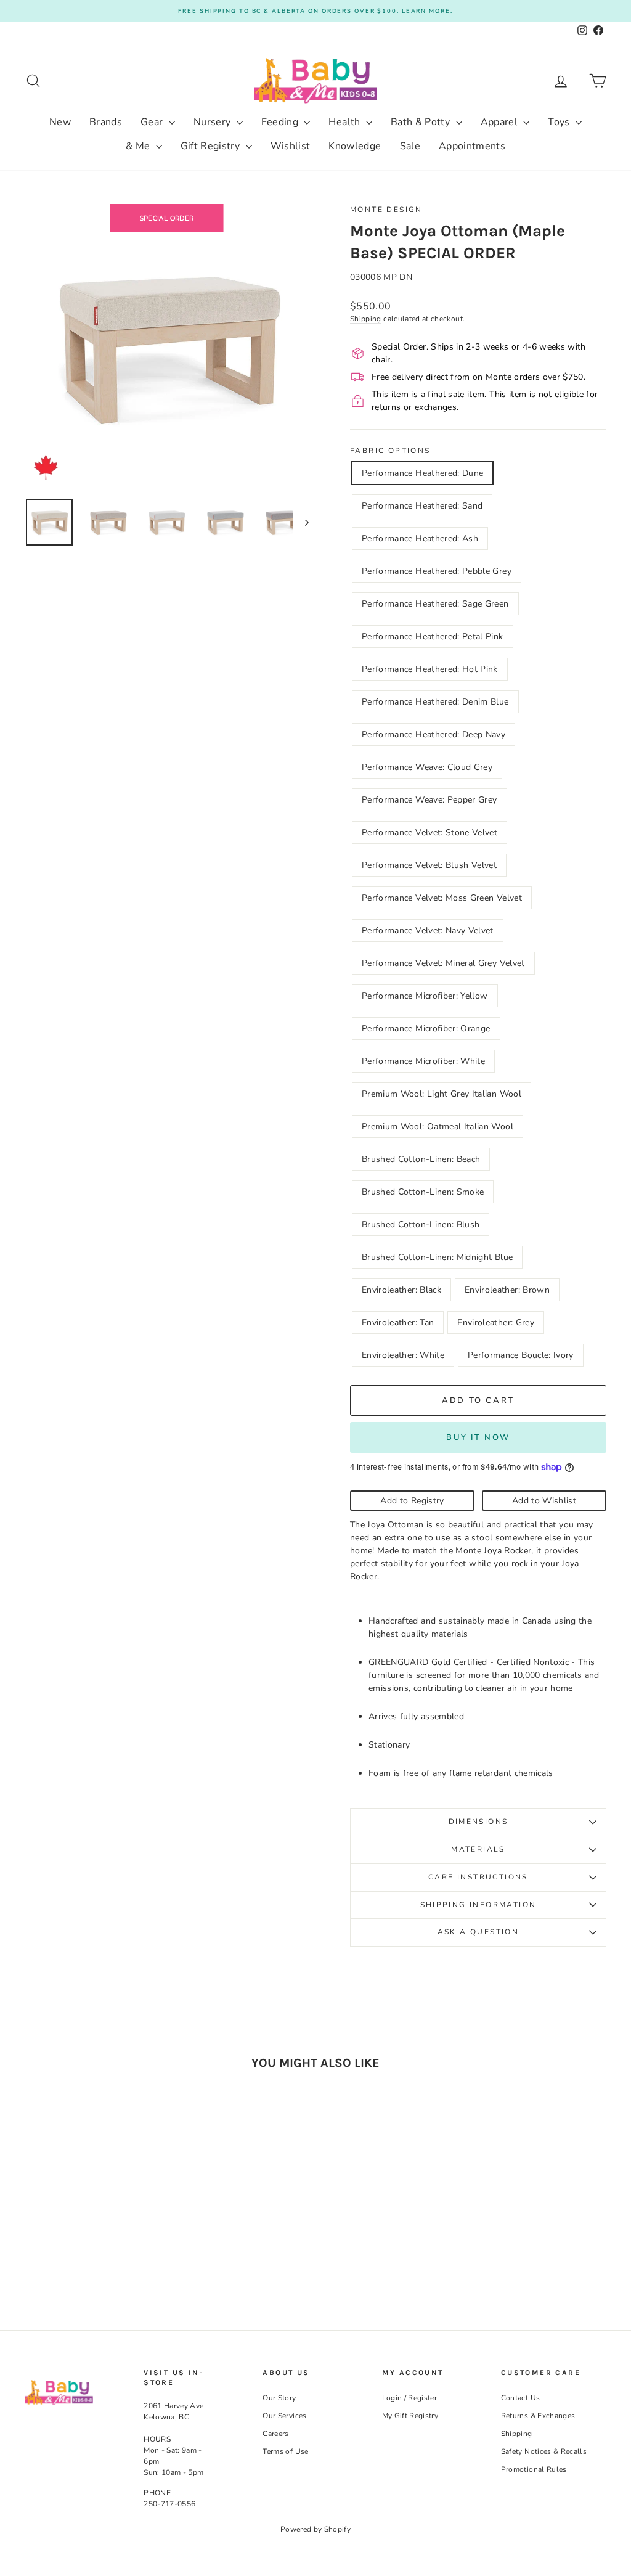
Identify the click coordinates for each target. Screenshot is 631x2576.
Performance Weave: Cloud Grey (427, 767)
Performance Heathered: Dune (422, 473)
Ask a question (478, 1932)
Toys (560, 122)
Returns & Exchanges (538, 2416)
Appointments (472, 146)
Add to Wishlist (544, 1501)
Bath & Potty (422, 122)
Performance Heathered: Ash (420, 538)
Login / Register (410, 2398)
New (60, 122)
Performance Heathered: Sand (422, 506)
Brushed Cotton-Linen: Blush (421, 1225)
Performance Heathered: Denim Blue (435, 702)
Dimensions (478, 1822)
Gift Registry (212, 146)
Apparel (501, 122)
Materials (478, 1849)
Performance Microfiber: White (423, 1061)
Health (345, 122)
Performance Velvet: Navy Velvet (428, 930)
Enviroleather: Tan (398, 1323)
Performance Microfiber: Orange (426, 1028)
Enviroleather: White (403, 1355)
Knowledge (355, 146)
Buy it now (478, 1437)
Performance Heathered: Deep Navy (434, 734)
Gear (153, 122)
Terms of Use (285, 2451)
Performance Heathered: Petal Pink (433, 636)
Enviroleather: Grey (496, 1323)
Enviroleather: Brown (507, 1290)
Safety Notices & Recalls (544, 2451)
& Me (139, 146)
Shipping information (478, 1905)
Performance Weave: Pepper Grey (429, 800)
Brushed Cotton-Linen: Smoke (423, 1192)
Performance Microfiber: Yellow (425, 996)
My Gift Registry (410, 2416)
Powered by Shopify (315, 2529)
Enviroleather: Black (401, 1290)
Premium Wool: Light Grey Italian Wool (442, 1094)
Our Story (279, 2398)
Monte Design (386, 210)
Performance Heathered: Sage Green (435, 604)
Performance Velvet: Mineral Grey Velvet (443, 963)
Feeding (281, 122)
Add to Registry (412, 1501)
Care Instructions (478, 1877)
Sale (410, 146)
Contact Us (521, 2398)
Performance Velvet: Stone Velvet (429, 832)
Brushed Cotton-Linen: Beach (421, 1159)
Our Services (284, 2416)
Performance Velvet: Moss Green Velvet (442, 898)
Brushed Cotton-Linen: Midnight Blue (437, 1257)
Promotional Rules (534, 2469)
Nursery (214, 122)
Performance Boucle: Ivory (521, 1355)
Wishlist (291, 146)
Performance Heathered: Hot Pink (430, 669)
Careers (275, 2434)
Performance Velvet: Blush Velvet (429, 865)
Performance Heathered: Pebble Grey (437, 571)
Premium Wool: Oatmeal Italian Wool (438, 1126)
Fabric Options (390, 451)
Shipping (366, 319)
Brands (106, 122)
